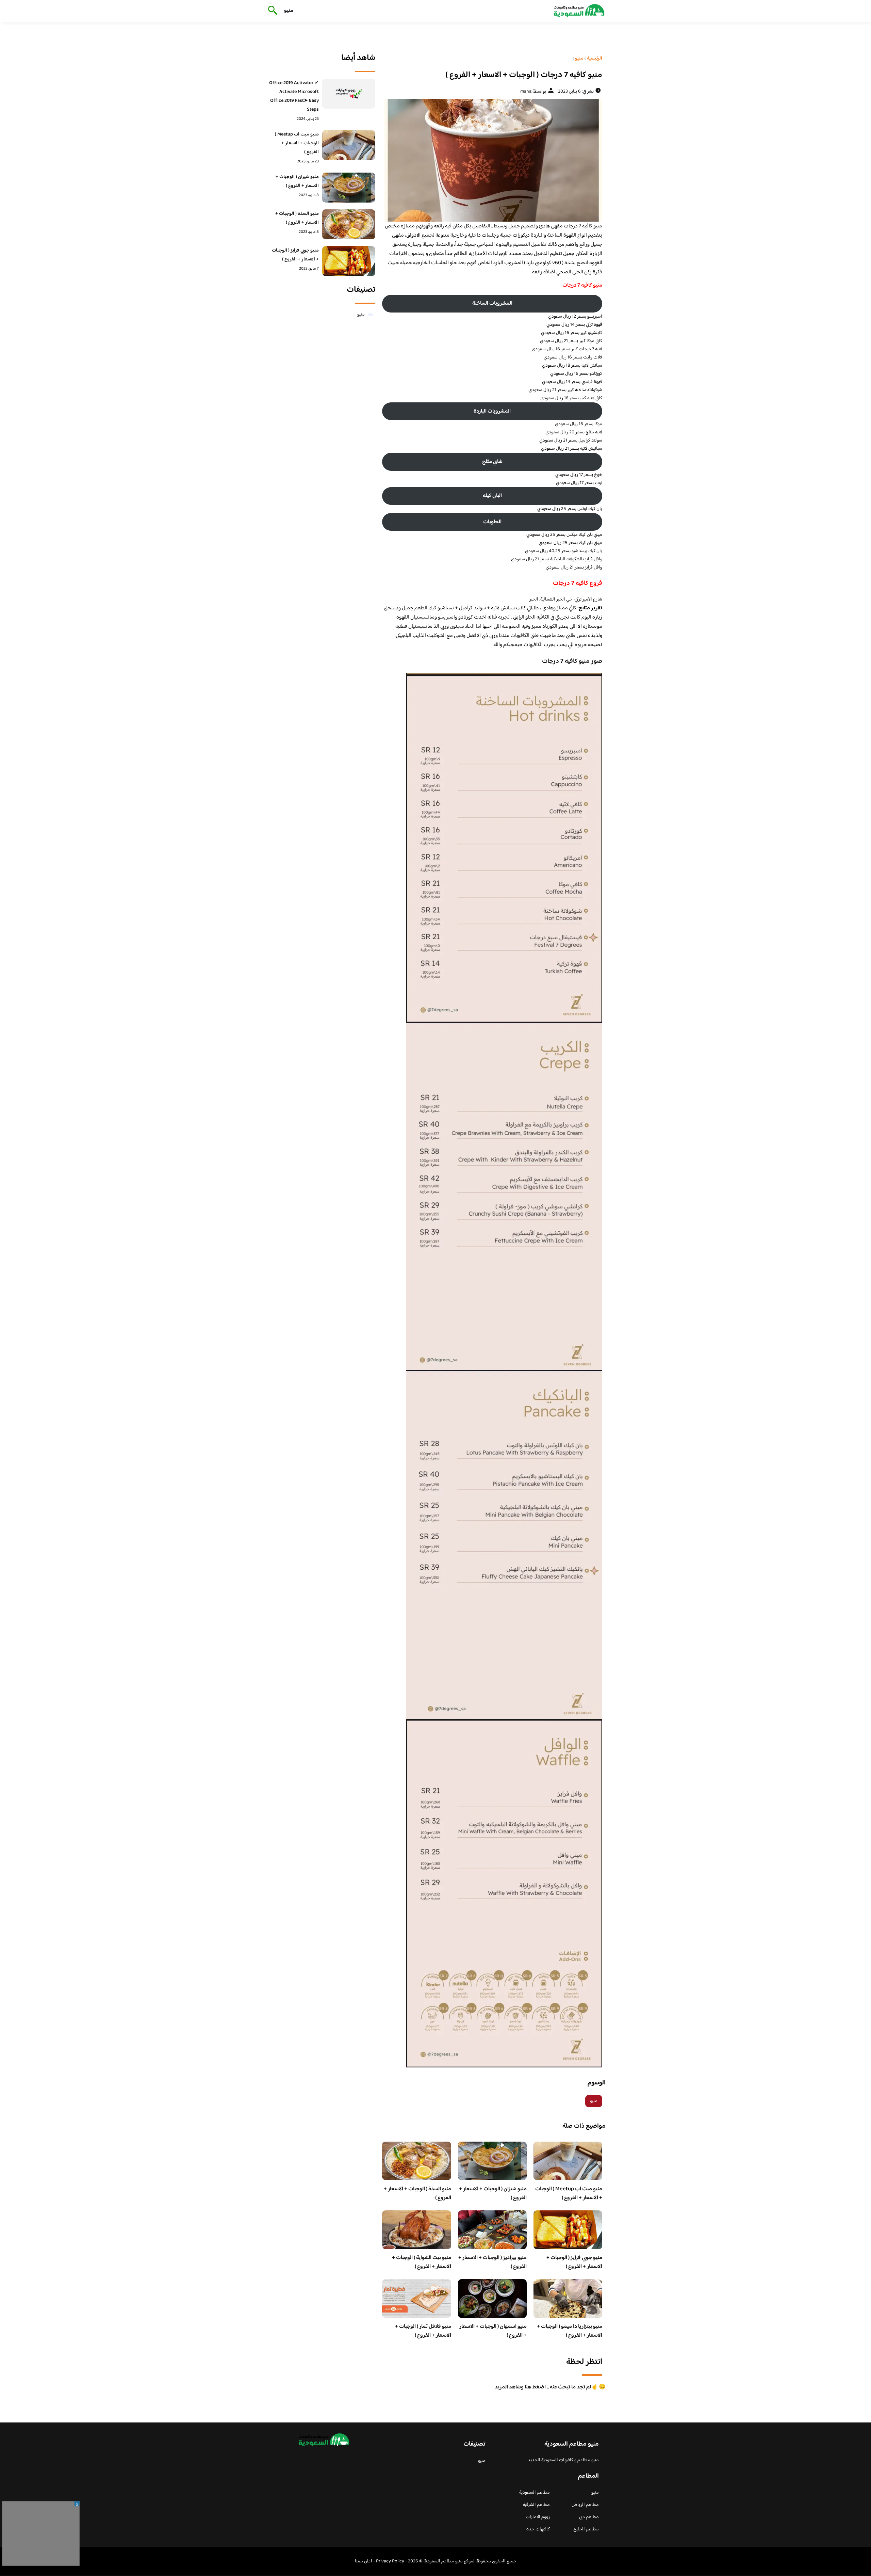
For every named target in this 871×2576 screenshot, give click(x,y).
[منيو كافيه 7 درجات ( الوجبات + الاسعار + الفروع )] (492, 160)
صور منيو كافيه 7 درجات (572, 661)
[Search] (271, 11)
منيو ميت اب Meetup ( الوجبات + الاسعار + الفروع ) (569, 2194)
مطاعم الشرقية (536, 2505)
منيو (289, 11)
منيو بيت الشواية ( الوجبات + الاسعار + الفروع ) (422, 2262)
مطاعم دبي (589, 2517)
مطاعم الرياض (585, 2505)
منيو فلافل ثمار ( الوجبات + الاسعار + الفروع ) (423, 2331)
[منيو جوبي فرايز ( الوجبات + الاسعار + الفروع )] (349, 261)
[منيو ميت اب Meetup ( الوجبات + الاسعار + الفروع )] (349, 145)
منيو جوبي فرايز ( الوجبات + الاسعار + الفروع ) (574, 2262)
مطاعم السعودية (535, 2493)
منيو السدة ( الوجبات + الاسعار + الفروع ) (417, 2194)
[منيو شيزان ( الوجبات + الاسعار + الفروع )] (349, 188)
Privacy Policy (390, 2561)
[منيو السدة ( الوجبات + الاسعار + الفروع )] (349, 224)
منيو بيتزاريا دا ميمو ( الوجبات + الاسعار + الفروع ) (570, 2331)
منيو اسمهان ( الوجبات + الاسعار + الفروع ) (493, 2331)
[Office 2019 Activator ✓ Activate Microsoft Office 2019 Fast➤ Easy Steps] (349, 94)
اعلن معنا (364, 2561)
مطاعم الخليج (586, 2529)
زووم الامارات (538, 2517)
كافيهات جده (538, 2529)
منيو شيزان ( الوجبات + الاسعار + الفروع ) (493, 2194)
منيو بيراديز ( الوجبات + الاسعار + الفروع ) (492, 2262)
